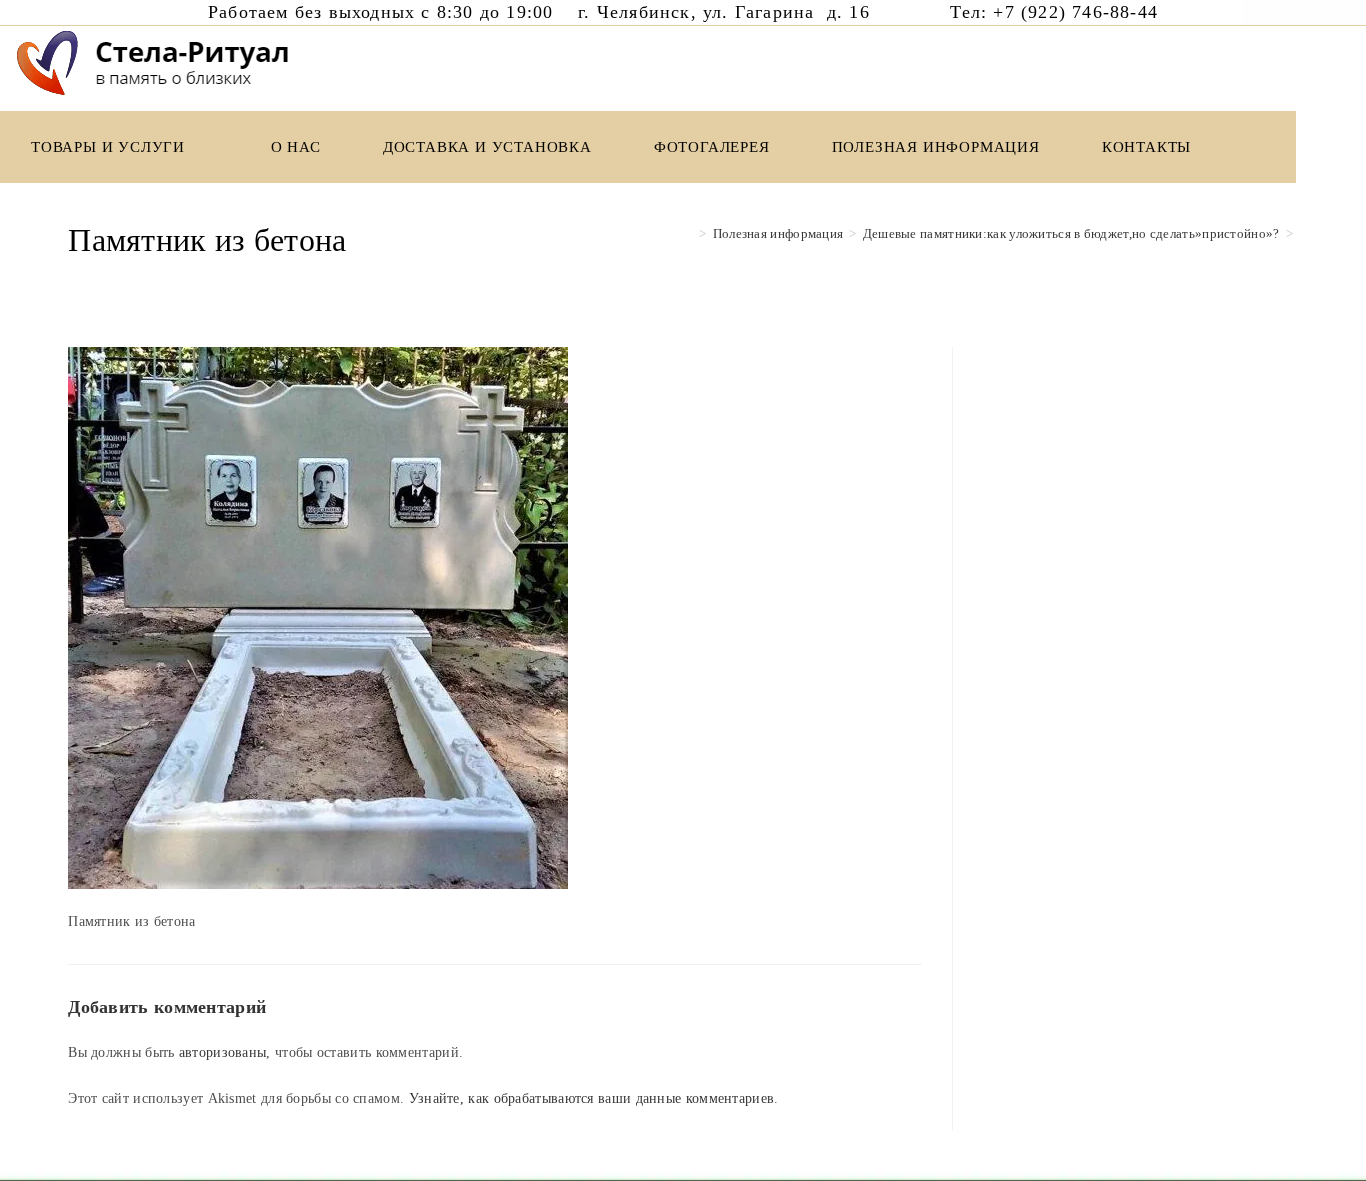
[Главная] (688, 233)
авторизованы (223, 1052)
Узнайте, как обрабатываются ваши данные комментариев (592, 1098)
